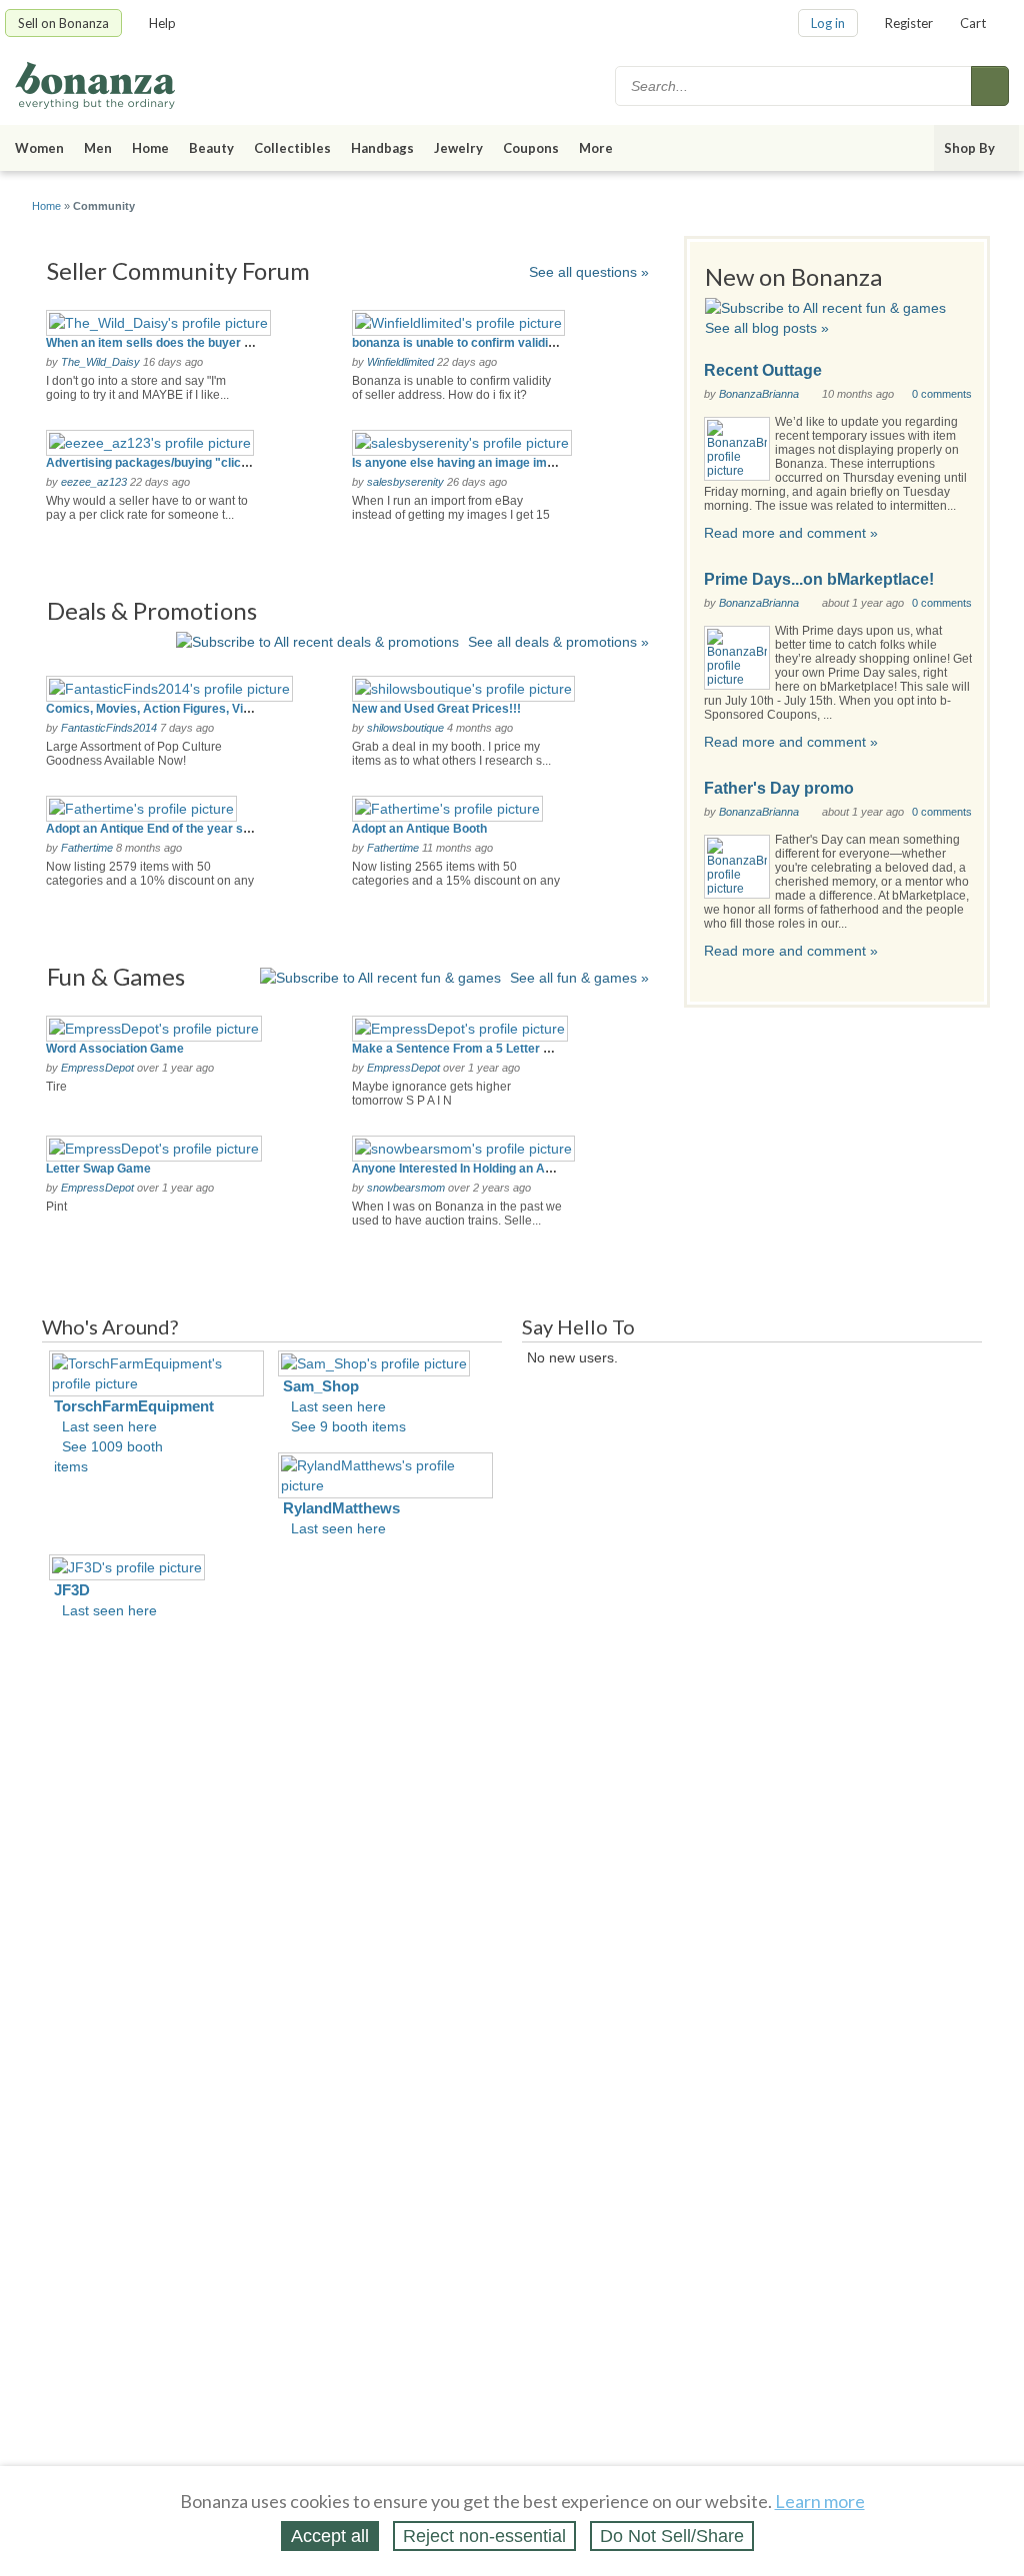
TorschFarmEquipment (134, 1406)
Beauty (211, 148)
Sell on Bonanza (63, 23)
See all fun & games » (579, 978)
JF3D (72, 1590)
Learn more (820, 2501)
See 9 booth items (348, 1426)
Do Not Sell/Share (672, 2536)
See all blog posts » (767, 328)
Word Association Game (115, 1049)
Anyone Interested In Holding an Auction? (469, 1169)
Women (39, 148)
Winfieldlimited (400, 362)
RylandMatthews (341, 1508)
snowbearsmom (406, 1188)
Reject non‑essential (484, 2536)
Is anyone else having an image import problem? (489, 463)
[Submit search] (990, 86)
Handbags (382, 148)
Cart (973, 23)
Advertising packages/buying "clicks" (153, 463)
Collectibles (292, 148)
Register (909, 23)
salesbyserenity (405, 482)
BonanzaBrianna (759, 394)
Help (162, 23)
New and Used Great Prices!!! (436, 709)
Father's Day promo (779, 788)
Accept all (330, 2536)
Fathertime (87, 848)
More (596, 148)
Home (150, 148)
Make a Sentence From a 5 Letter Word (462, 1049)
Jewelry (458, 148)
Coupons (531, 148)
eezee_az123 (94, 482)
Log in (828, 23)
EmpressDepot (97, 1068)
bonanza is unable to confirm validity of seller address (505, 343)
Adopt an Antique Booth (419, 829)
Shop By (969, 148)
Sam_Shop (321, 1386)
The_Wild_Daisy (100, 362)
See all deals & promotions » (558, 642)
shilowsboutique (405, 728)
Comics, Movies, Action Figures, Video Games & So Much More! (227, 709)
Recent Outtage (763, 370)
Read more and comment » (791, 533)
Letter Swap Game (98, 1169)
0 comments (942, 394)
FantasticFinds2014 (109, 728)
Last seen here (109, 1426)
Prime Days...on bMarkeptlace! (819, 579)
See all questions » (589, 272)
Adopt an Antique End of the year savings (163, 829)
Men (98, 148)
